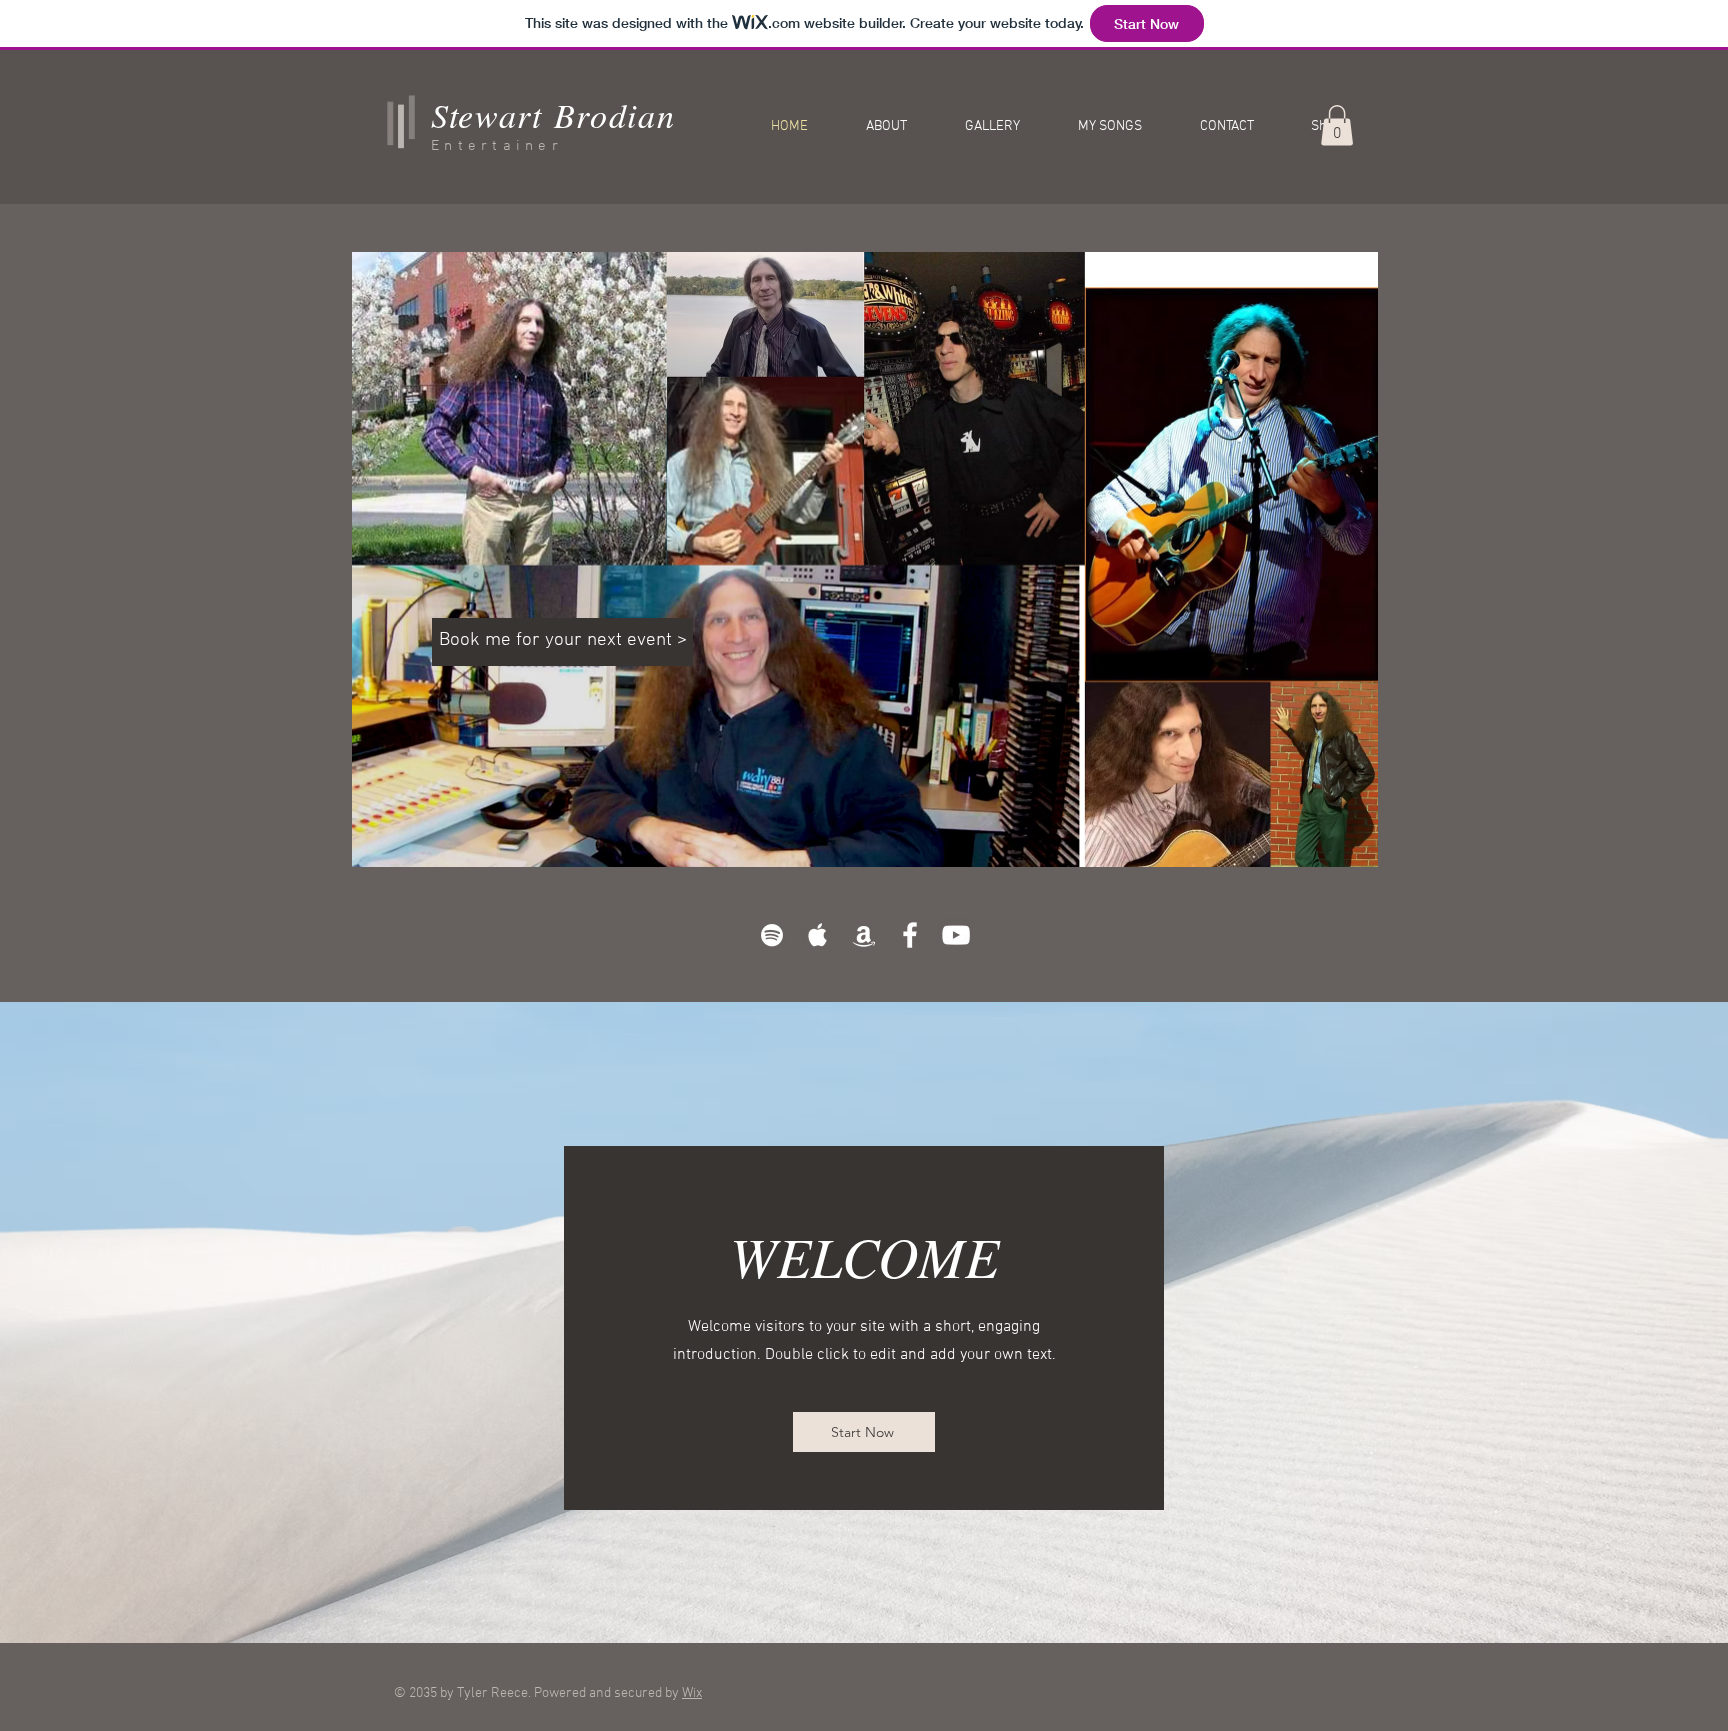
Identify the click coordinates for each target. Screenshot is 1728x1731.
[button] (1337, 125)
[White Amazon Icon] (864, 935)
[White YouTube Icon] (956, 935)
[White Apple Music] (818, 935)
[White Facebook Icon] (910, 935)
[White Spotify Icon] (772, 935)
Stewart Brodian (553, 114)
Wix (692, 1693)
